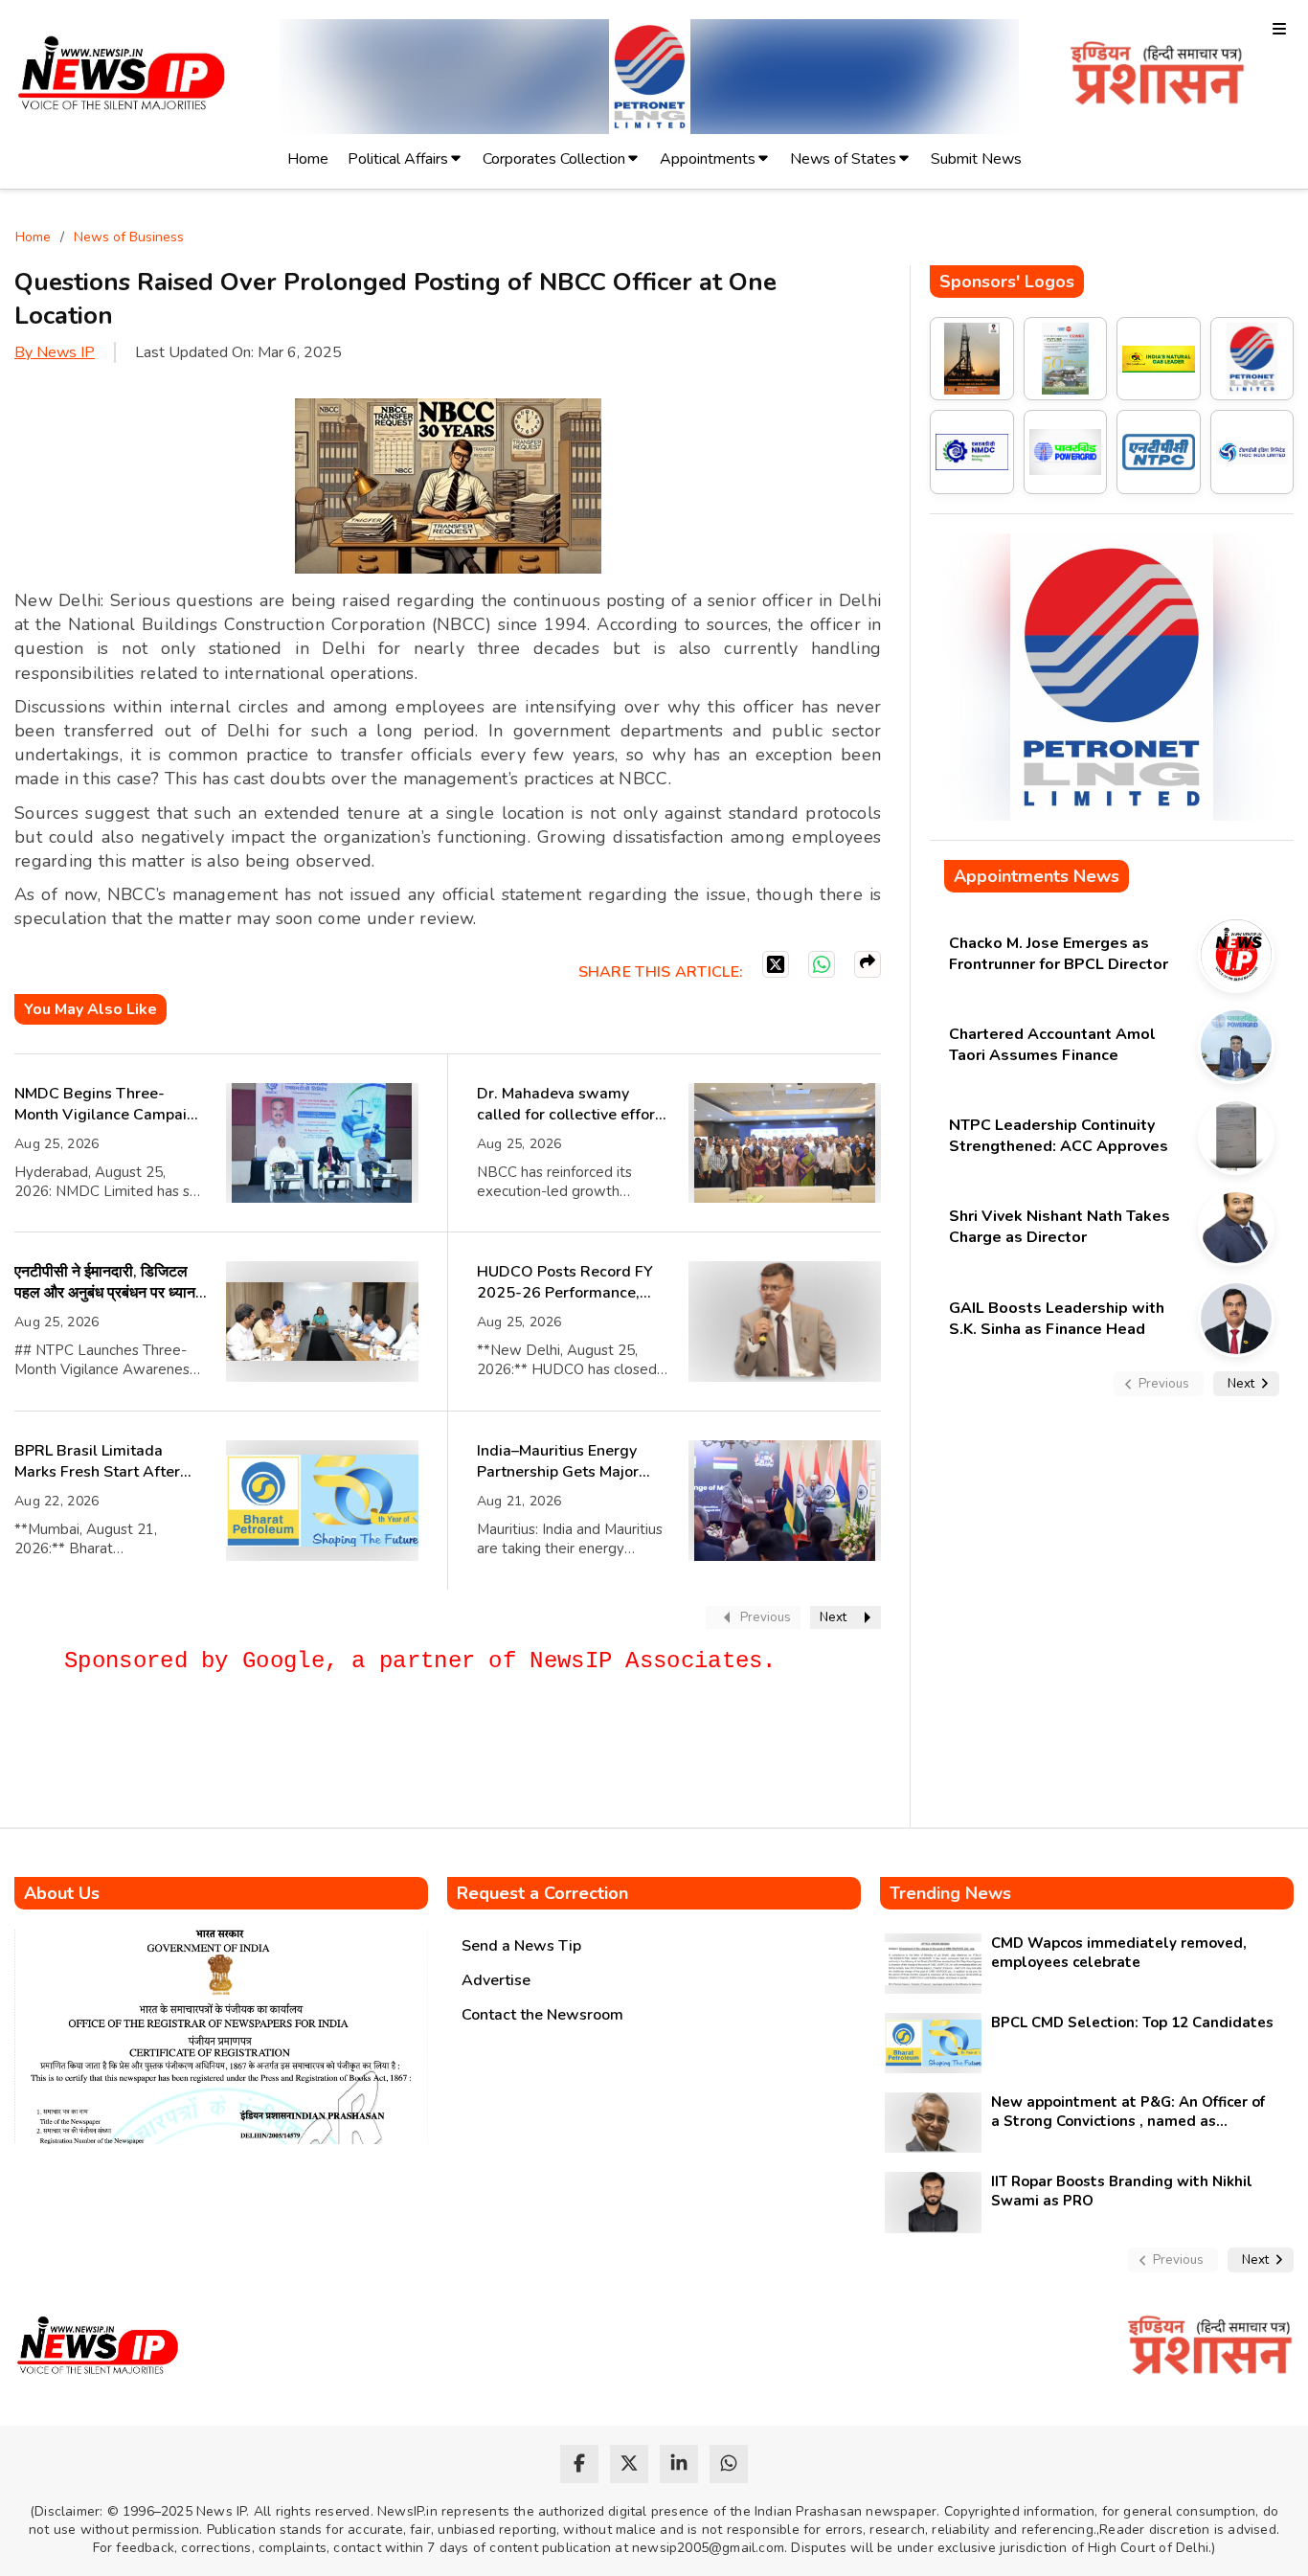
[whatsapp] (729, 2464)
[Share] (868, 964)
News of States (843, 159)
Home (308, 159)
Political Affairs (398, 159)
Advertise (496, 1980)
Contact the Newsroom (542, 2015)
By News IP (55, 352)
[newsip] (122, 76)
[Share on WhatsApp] (822, 964)
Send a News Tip (521, 1946)
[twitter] (629, 2464)
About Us (62, 1893)
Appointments (708, 159)
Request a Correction (542, 1893)
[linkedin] (679, 2464)
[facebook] (579, 2464)
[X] (776, 964)
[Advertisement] (363, 1759)
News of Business (129, 237)
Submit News (976, 159)
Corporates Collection (554, 159)
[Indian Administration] (1157, 76)
